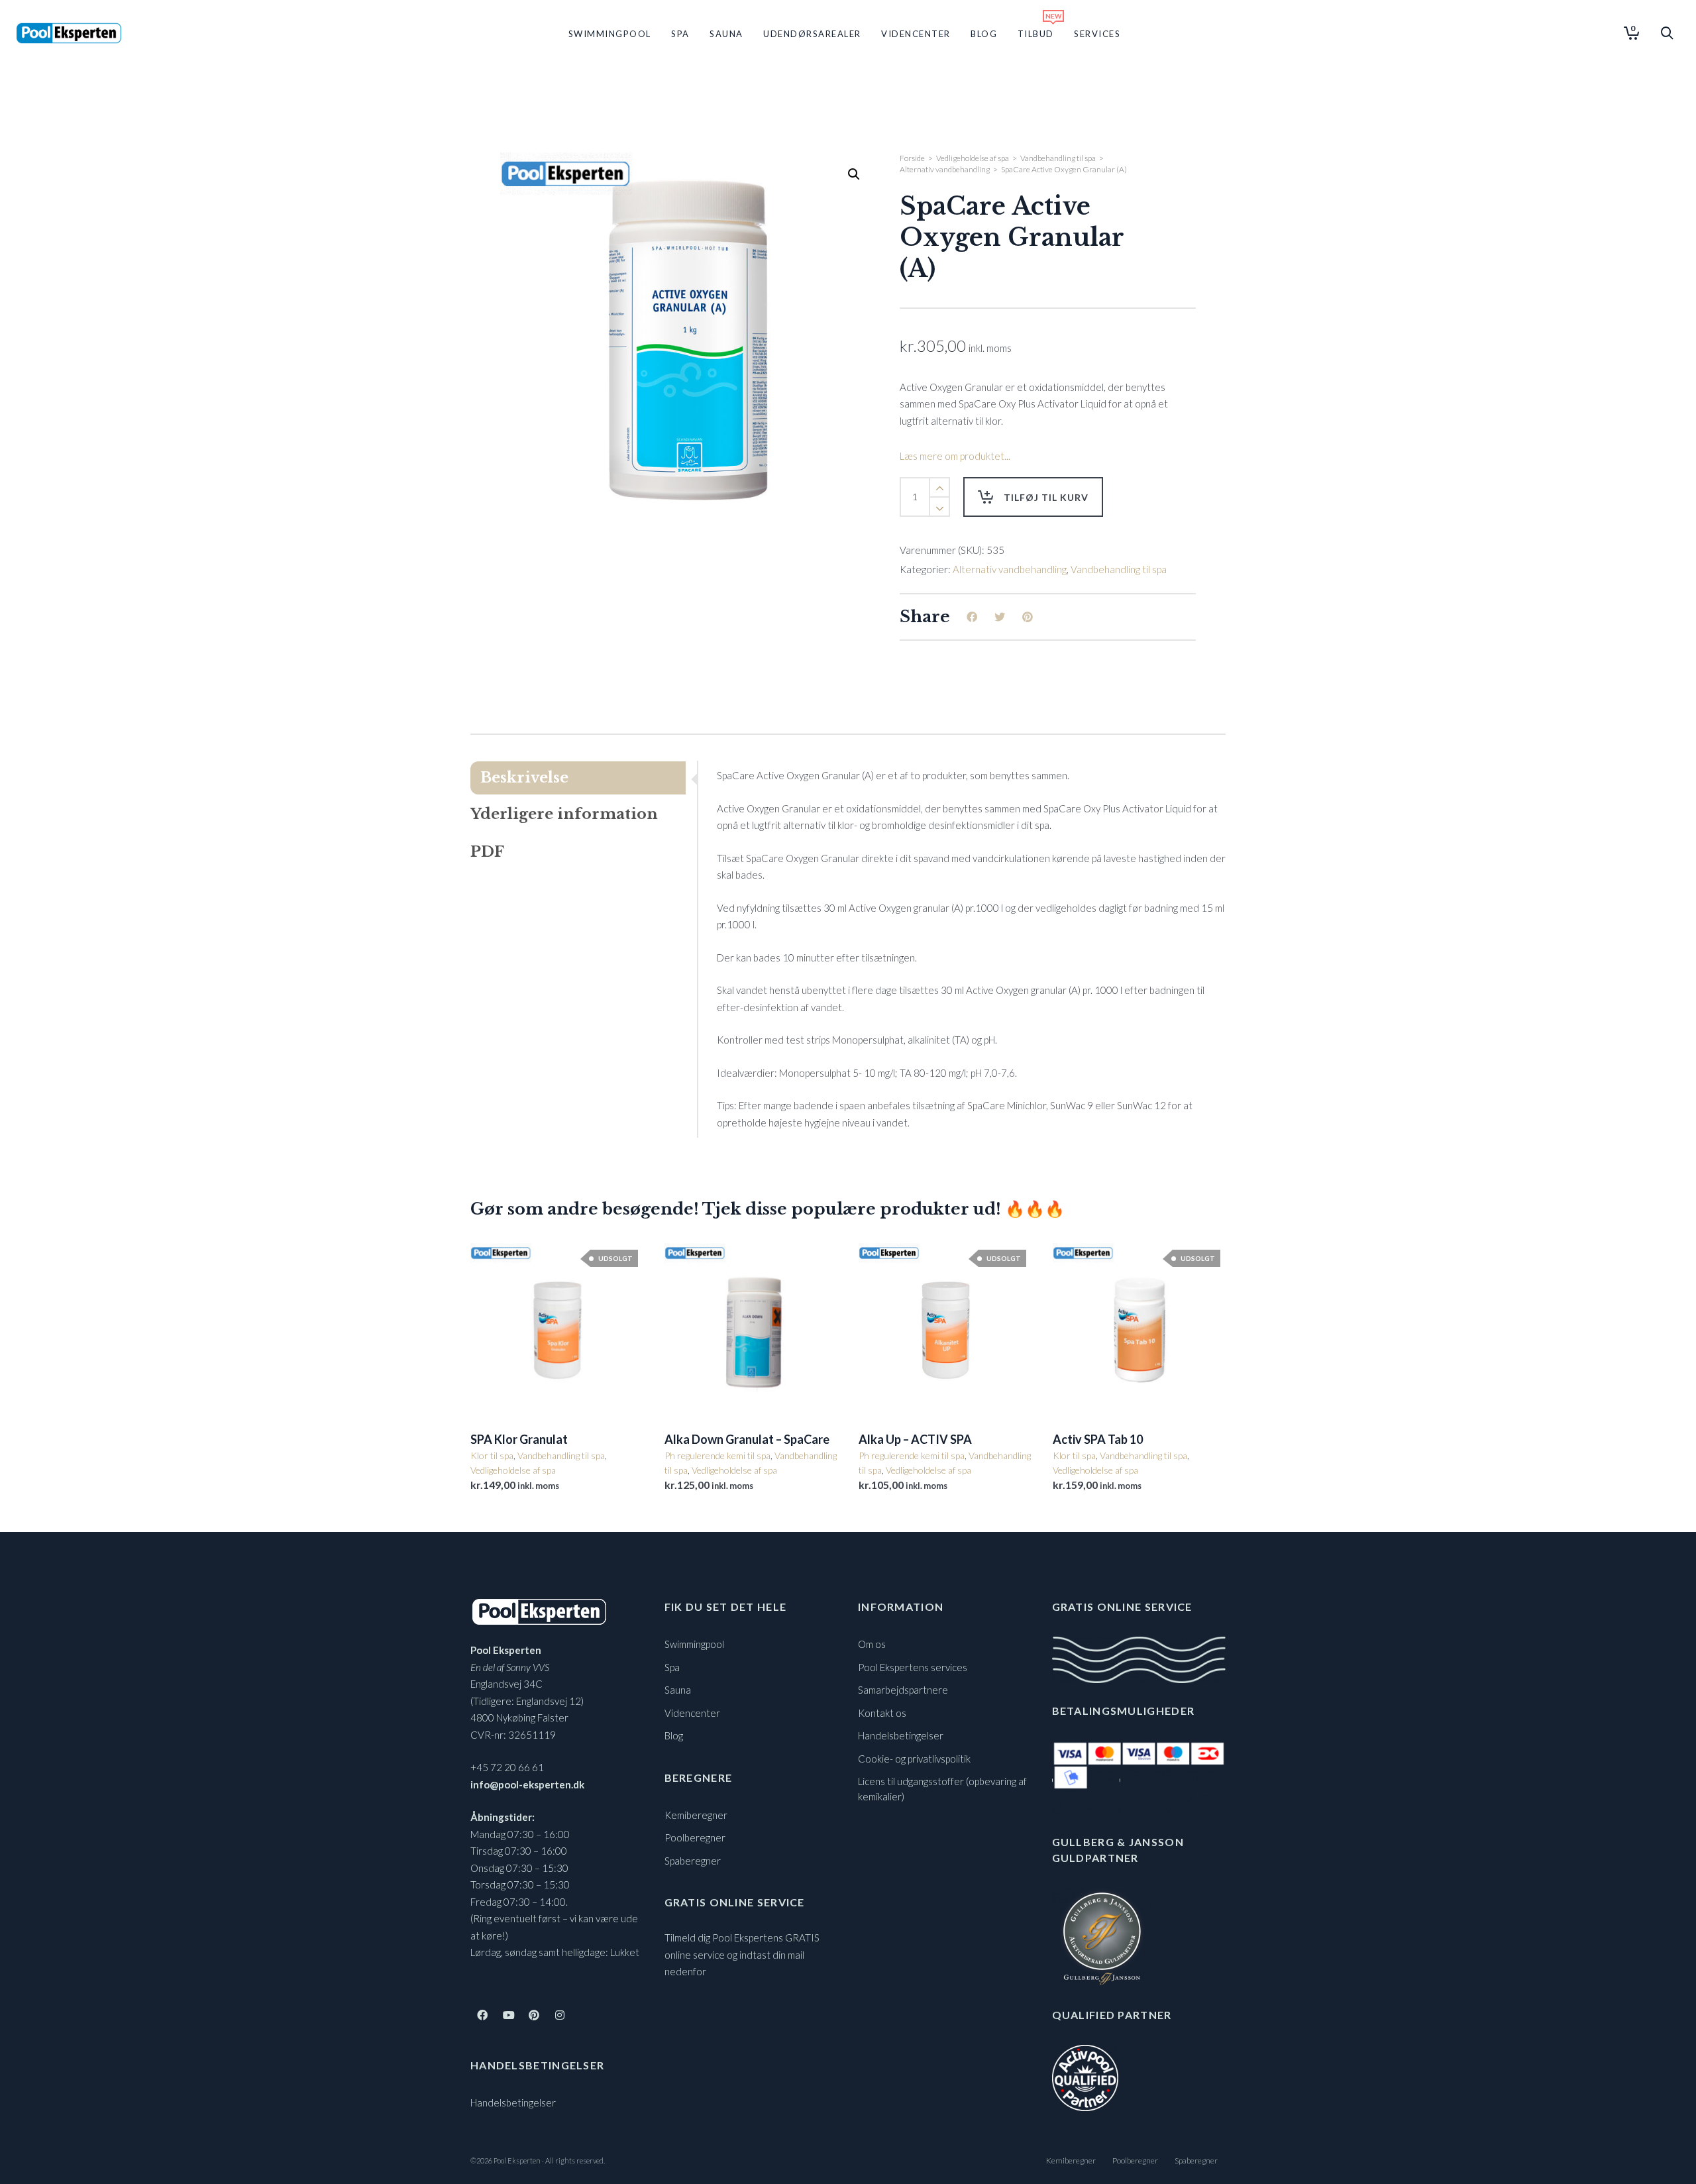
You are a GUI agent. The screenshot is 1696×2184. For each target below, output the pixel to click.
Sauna (678, 1690)
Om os (872, 1644)
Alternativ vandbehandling (945, 169)
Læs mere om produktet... (955, 456)
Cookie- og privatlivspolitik (914, 1759)
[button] (854, 174)
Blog (674, 1735)
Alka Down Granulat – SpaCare (747, 1439)
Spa (672, 1667)
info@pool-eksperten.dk (527, 1784)
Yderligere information (564, 814)
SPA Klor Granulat (519, 1439)
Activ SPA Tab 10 (1098, 1439)
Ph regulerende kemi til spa (717, 1455)
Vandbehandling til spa (1058, 158)
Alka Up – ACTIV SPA (915, 1439)
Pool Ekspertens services (913, 1667)
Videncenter (692, 1713)
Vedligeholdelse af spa (973, 158)
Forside (912, 158)
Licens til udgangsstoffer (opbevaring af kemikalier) (942, 1789)
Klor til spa (492, 1455)
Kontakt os (882, 1713)
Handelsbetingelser (513, 2102)
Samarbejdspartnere (903, 1690)
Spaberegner (693, 1861)
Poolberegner (695, 1837)
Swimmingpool (694, 1644)
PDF (487, 852)
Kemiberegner (696, 1815)
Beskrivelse (524, 778)
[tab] (584, 778)
